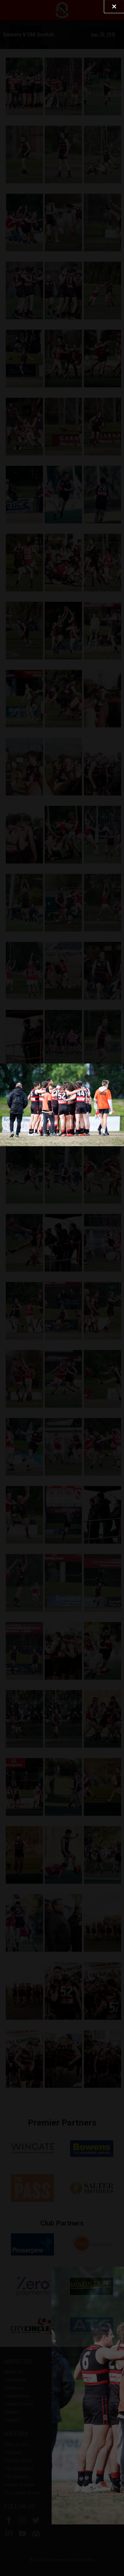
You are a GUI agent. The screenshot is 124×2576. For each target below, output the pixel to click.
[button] (114, 6)
